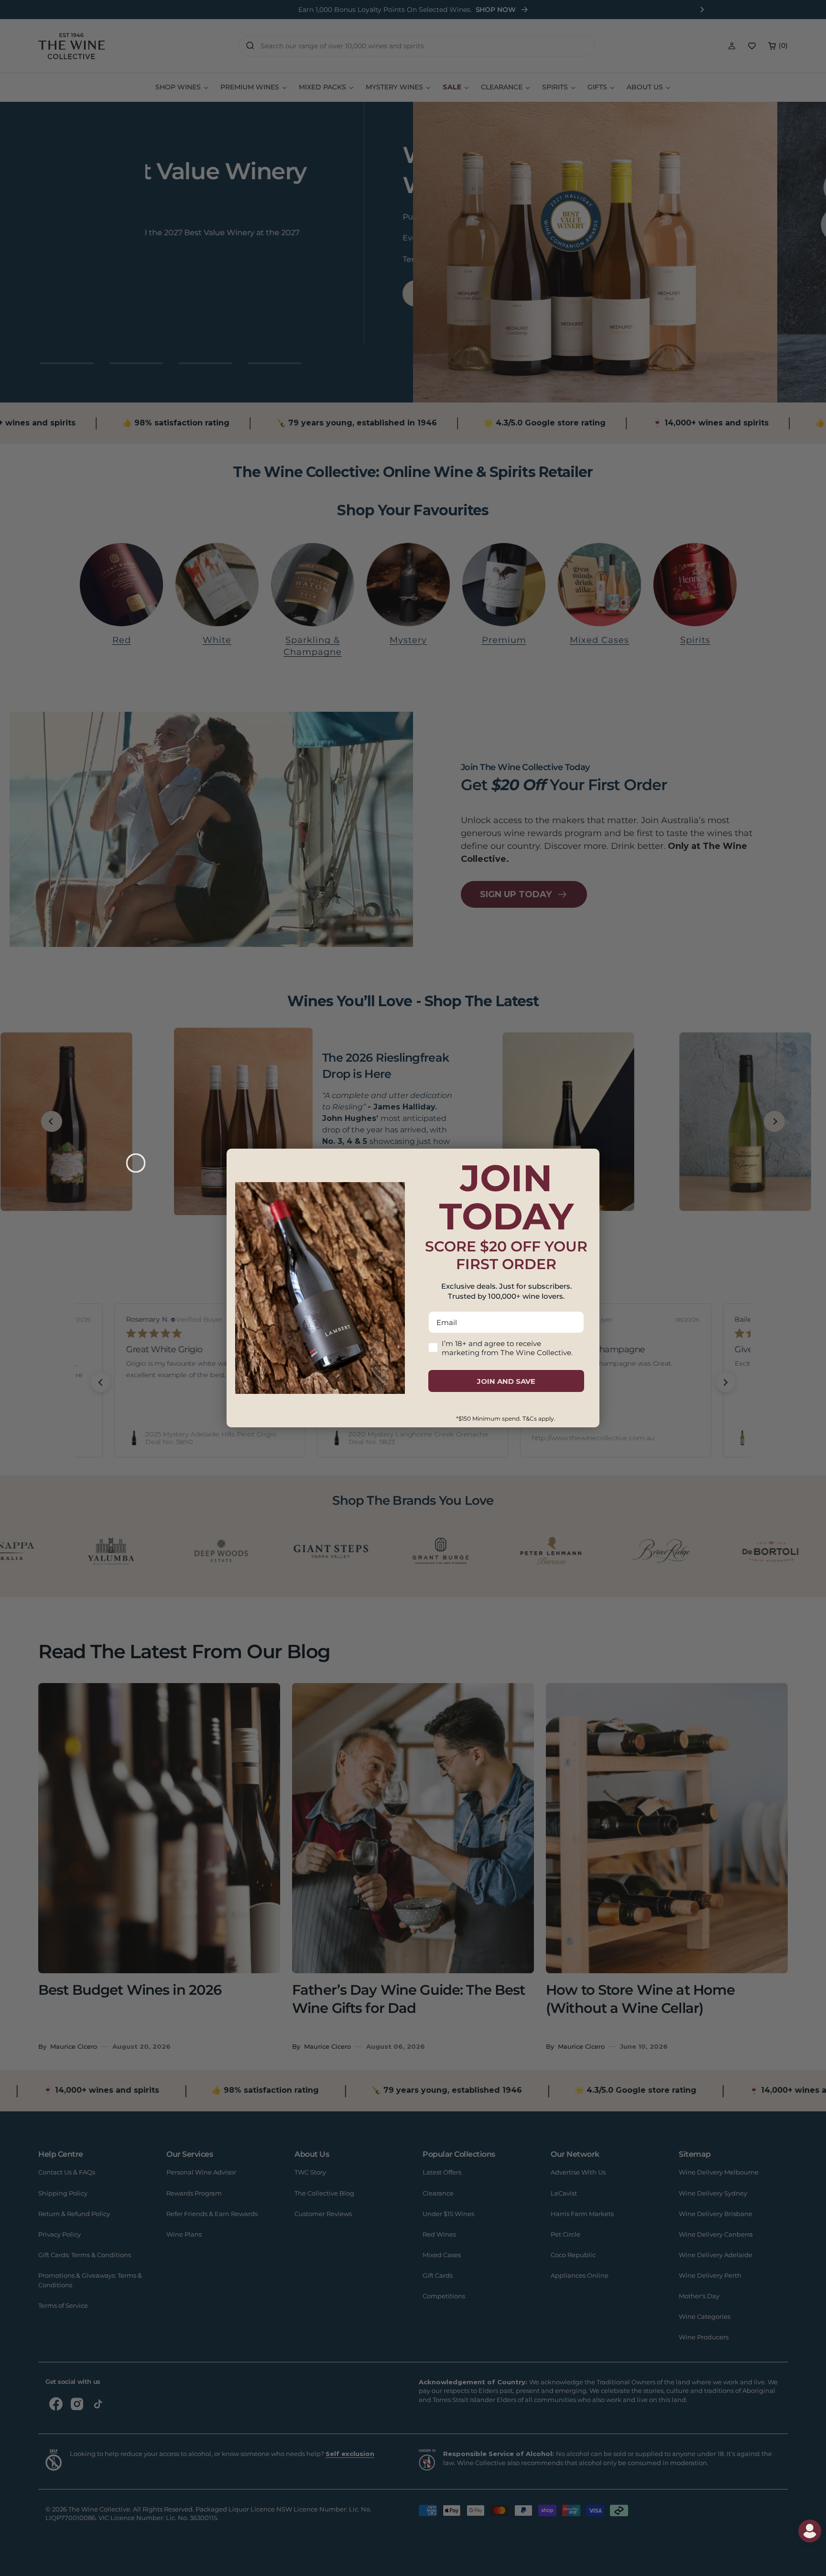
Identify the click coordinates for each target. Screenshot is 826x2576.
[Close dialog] (136, 1163)
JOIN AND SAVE (506, 1381)
